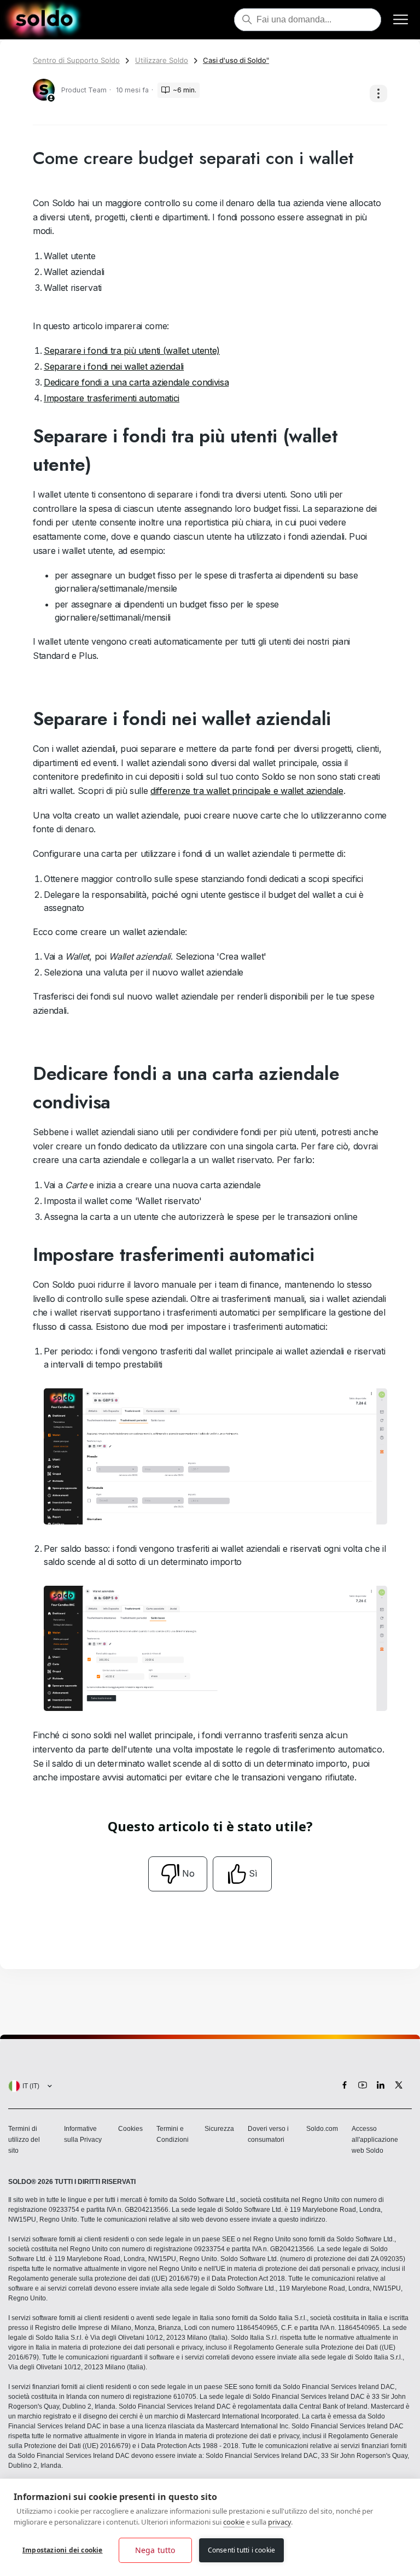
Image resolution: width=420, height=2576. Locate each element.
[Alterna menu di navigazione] (401, 20)
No (188, 1873)
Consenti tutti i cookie (242, 2550)
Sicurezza (219, 2129)
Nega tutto (155, 2550)
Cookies (130, 2129)
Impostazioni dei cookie (63, 2550)
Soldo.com (322, 2129)
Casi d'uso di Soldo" (236, 60)
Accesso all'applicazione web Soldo (375, 2140)
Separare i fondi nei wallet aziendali (114, 366)
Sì (253, 1873)
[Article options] (378, 94)
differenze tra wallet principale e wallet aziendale (247, 791)
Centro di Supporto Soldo (76, 60)
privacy (279, 2522)
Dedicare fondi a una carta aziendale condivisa (136, 382)
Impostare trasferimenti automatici (112, 398)
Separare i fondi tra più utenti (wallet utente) (132, 351)
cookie (234, 2522)
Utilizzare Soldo (162, 60)
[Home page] (44, 20)
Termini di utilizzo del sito (24, 2140)
